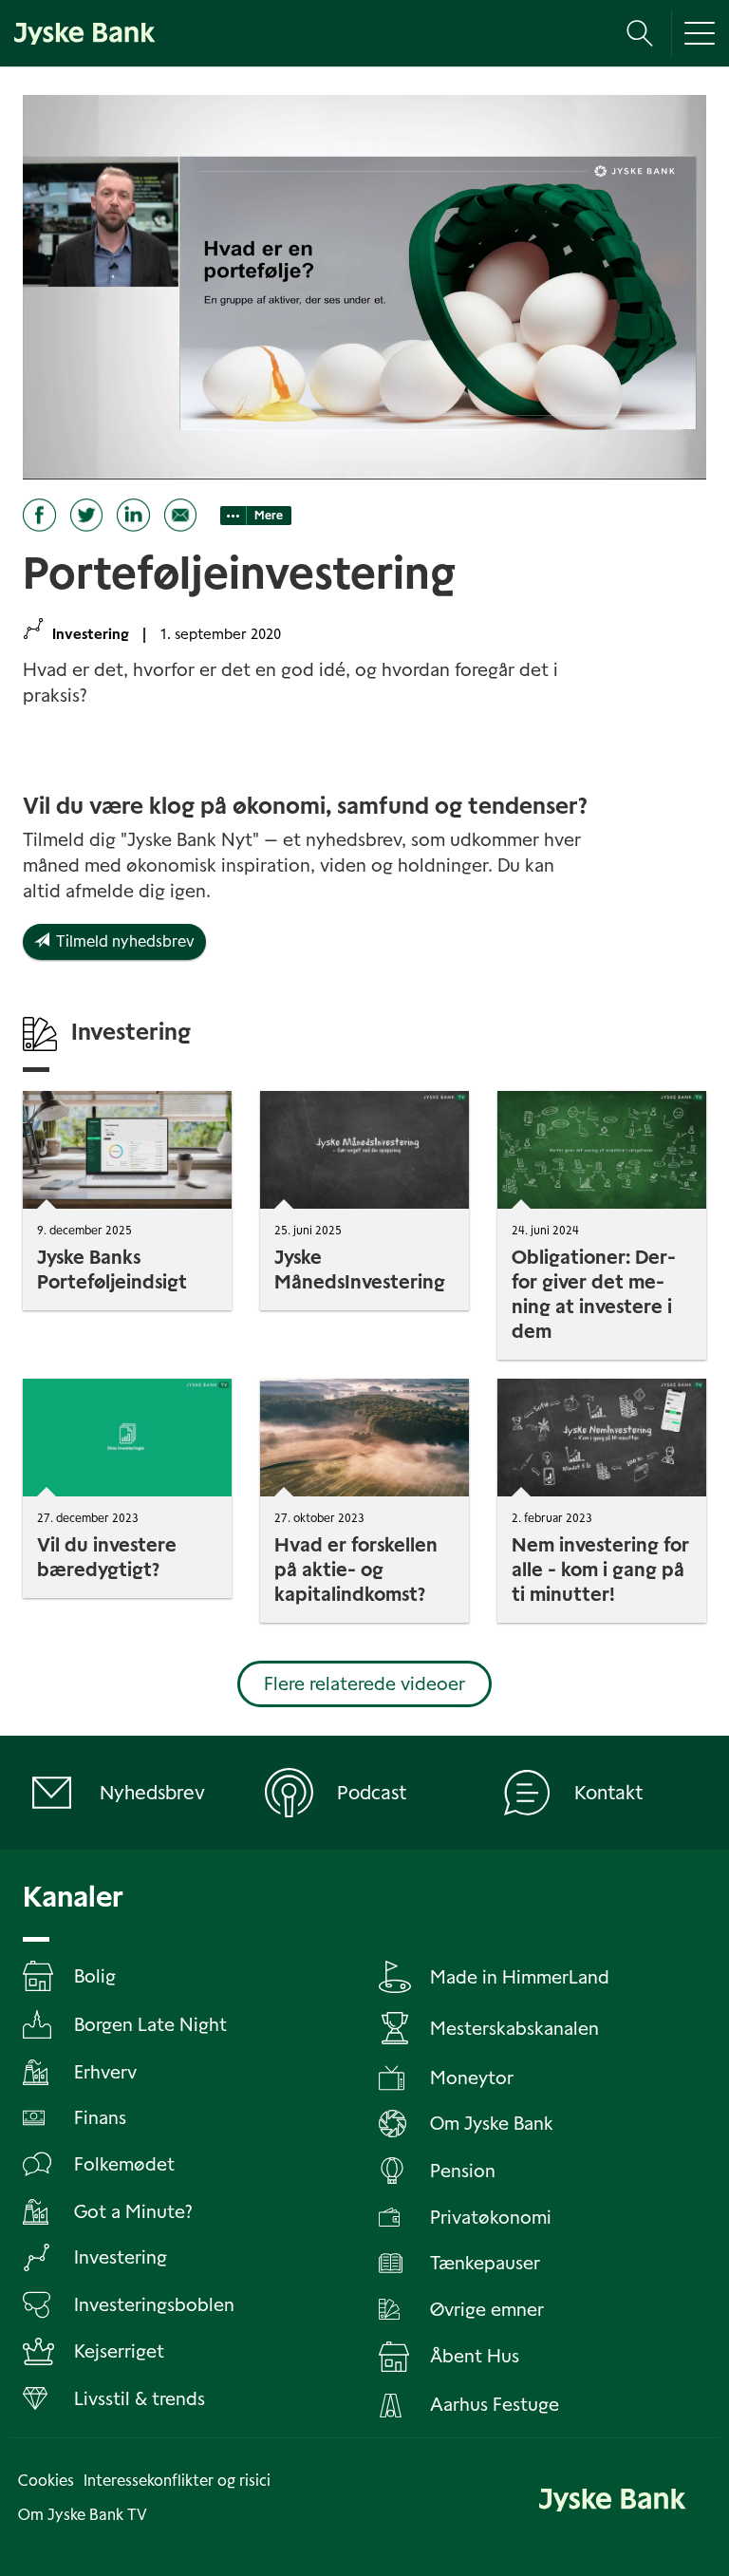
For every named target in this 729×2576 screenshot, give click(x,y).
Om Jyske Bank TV (83, 2515)
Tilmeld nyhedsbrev (122, 941)
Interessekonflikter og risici (177, 2481)
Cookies (46, 2481)
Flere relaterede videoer (364, 1684)
